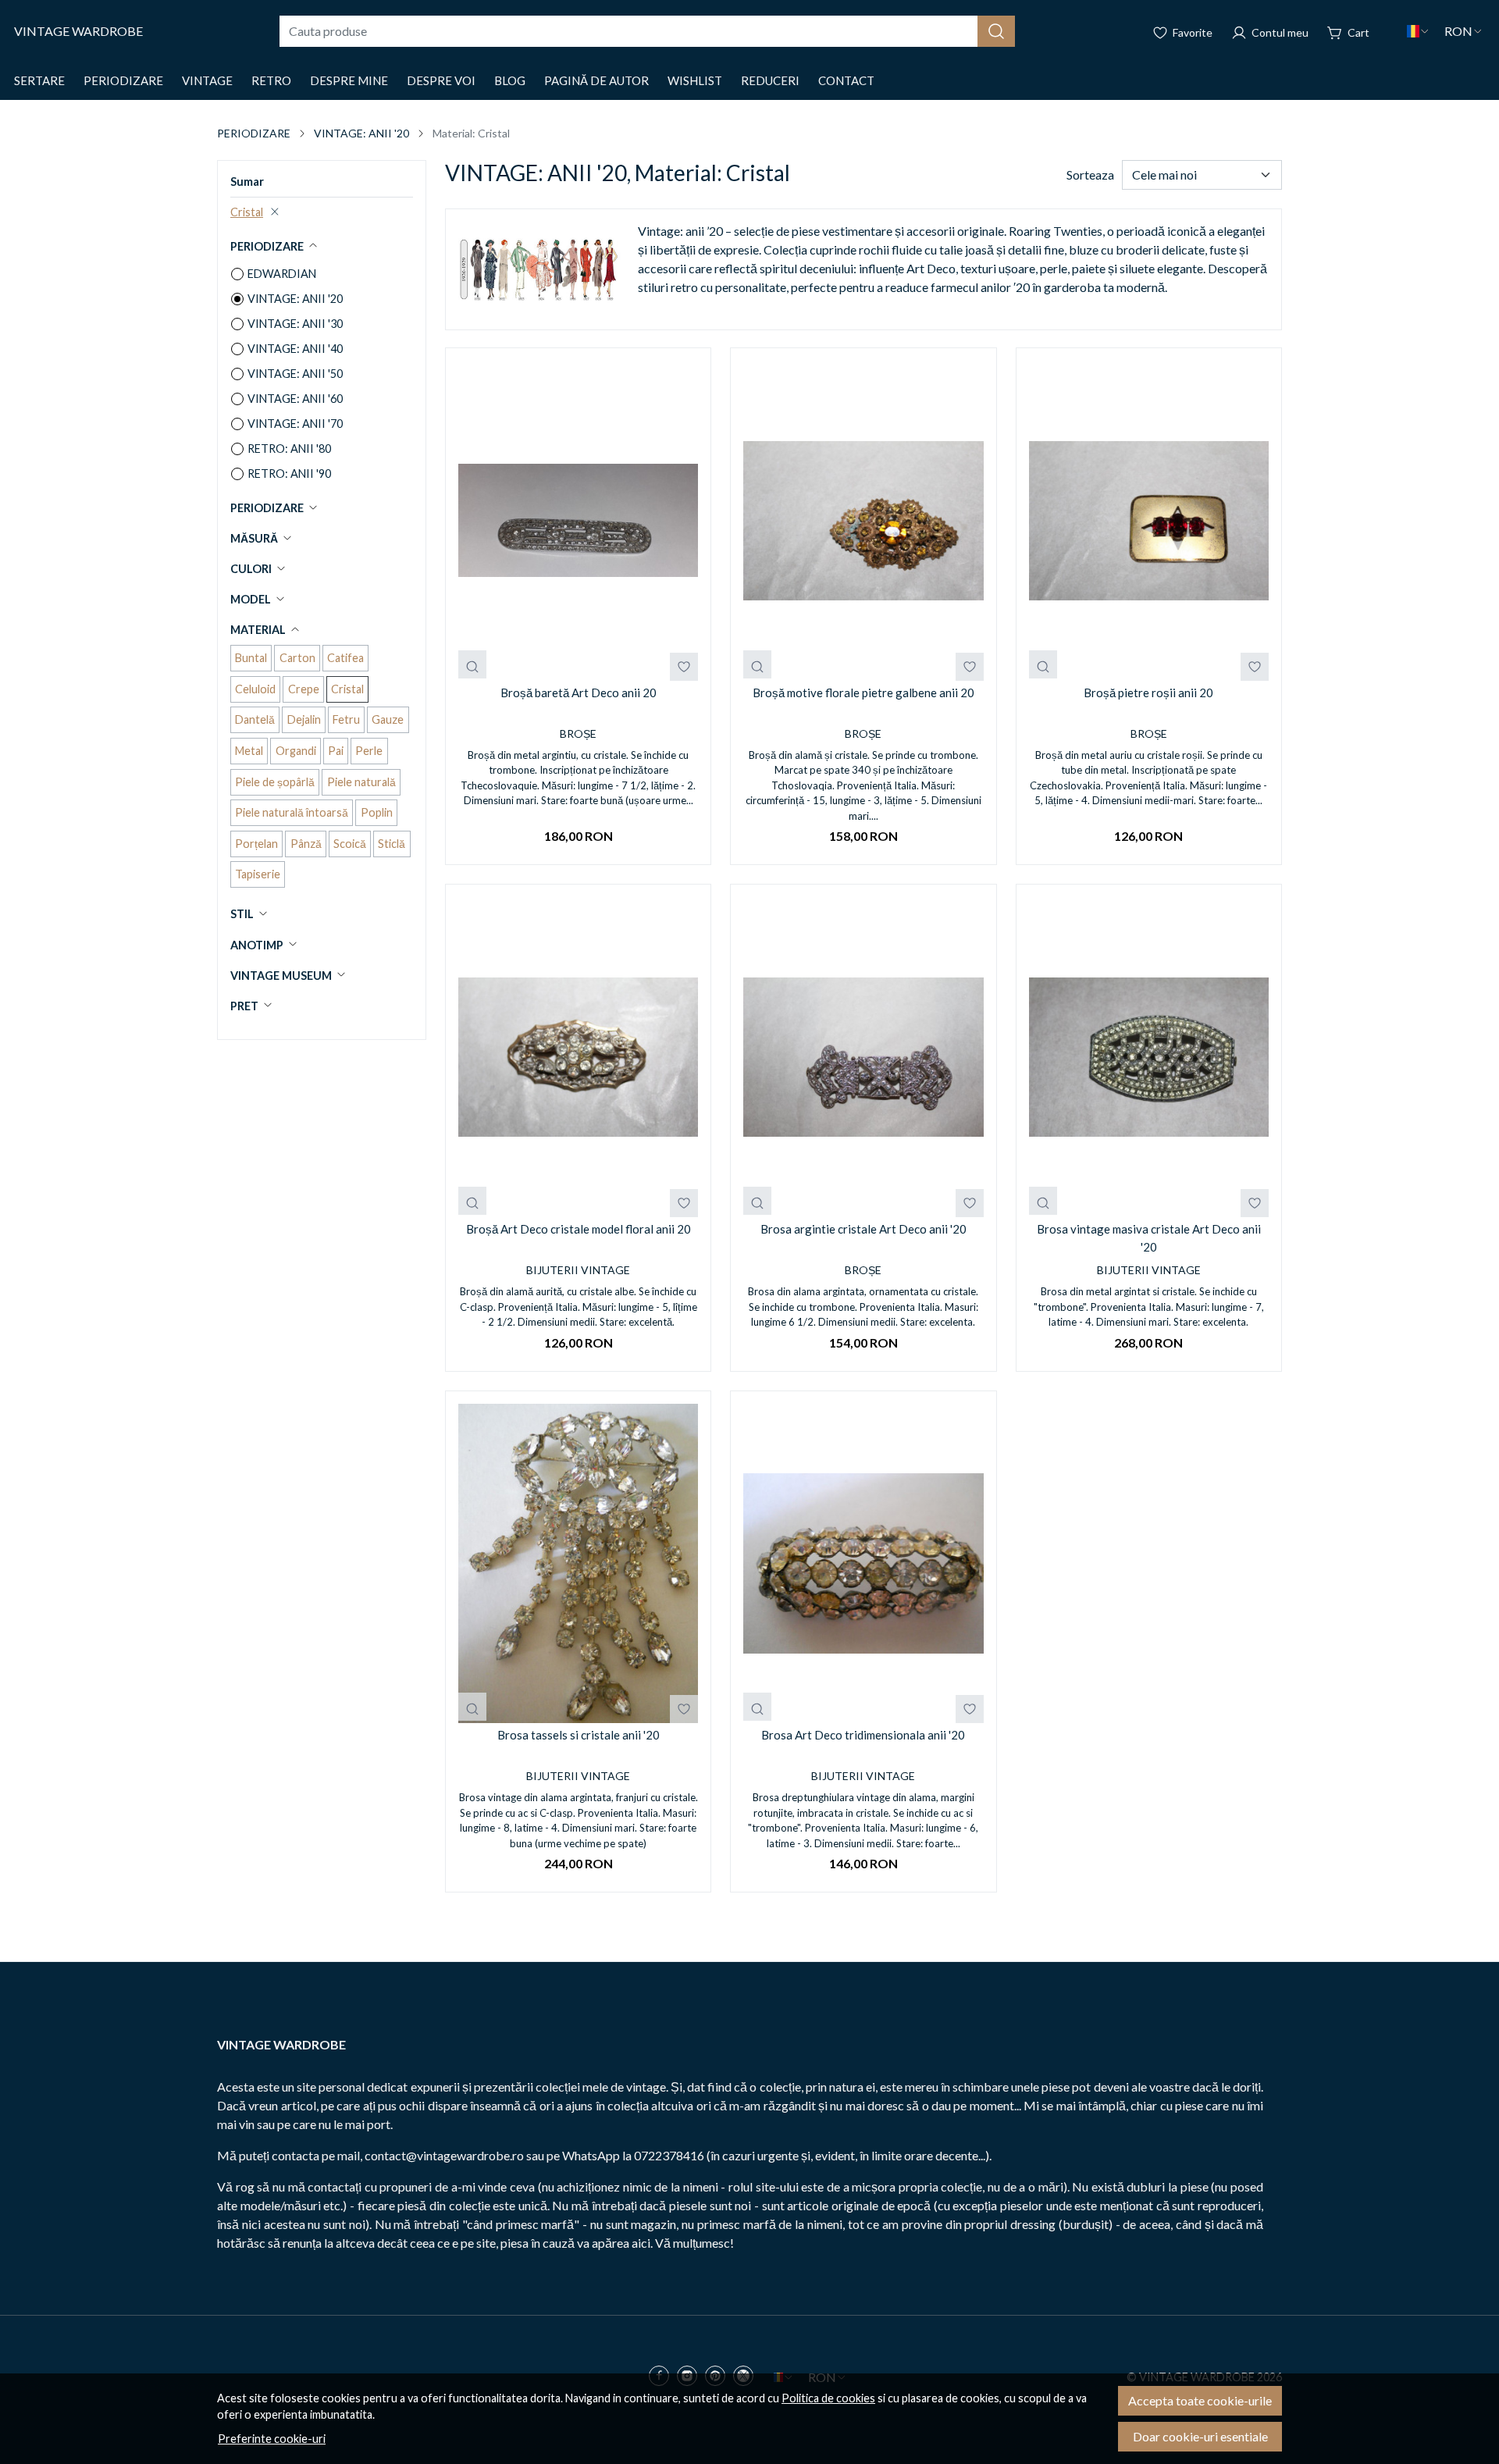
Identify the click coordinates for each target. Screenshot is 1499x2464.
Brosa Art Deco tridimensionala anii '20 (863, 1735)
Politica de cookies (828, 2398)
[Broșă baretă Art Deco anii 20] (578, 521)
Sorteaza (1090, 174)
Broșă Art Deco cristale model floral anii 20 (579, 1229)
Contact (846, 80)
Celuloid (255, 689)
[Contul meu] (1270, 31)
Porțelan (256, 844)
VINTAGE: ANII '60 (295, 399)
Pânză (306, 844)
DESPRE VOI (441, 80)
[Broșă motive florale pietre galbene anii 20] (863, 521)
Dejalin (304, 719)
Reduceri (770, 80)
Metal (249, 751)
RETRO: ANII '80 (289, 449)
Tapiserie (258, 874)
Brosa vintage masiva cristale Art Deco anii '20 (1149, 1238)
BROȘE (578, 734)
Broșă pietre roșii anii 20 (1148, 693)
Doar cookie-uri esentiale (1200, 2436)
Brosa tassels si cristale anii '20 (579, 1735)
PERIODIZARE (123, 80)
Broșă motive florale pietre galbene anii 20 (863, 693)
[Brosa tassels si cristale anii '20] (578, 1564)
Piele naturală (361, 782)
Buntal (251, 658)
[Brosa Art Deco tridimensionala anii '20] (863, 1564)
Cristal (247, 212)
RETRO (271, 80)
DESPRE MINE (349, 80)
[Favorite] (1182, 31)
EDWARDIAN (282, 274)
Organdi (296, 751)
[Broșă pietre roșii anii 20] (1149, 521)
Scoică (350, 844)
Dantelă (255, 719)
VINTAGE (207, 80)
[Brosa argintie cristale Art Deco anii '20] (863, 1057)
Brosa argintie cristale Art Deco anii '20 (863, 1229)
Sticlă (392, 844)
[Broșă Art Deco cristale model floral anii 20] (578, 1057)
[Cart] (1348, 31)
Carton (297, 658)
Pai (336, 751)
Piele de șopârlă (275, 782)
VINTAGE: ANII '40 (295, 349)
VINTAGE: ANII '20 (361, 133)
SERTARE (39, 80)
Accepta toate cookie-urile (1200, 2400)
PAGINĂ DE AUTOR (596, 80)
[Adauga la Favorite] (684, 667)
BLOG (510, 80)
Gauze (388, 719)
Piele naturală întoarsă (292, 812)
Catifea (345, 658)
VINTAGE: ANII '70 (295, 424)
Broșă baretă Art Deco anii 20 (579, 693)
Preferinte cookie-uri (272, 2439)
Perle (369, 751)
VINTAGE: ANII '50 (295, 374)
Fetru (346, 719)
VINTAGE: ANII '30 (295, 324)
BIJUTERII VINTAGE (578, 1270)
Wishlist (695, 80)
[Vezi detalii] (472, 664)
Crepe (304, 689)
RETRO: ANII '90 (289, 474)
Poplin (377, 812)
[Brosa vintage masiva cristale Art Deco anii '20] (1149, 1057)
